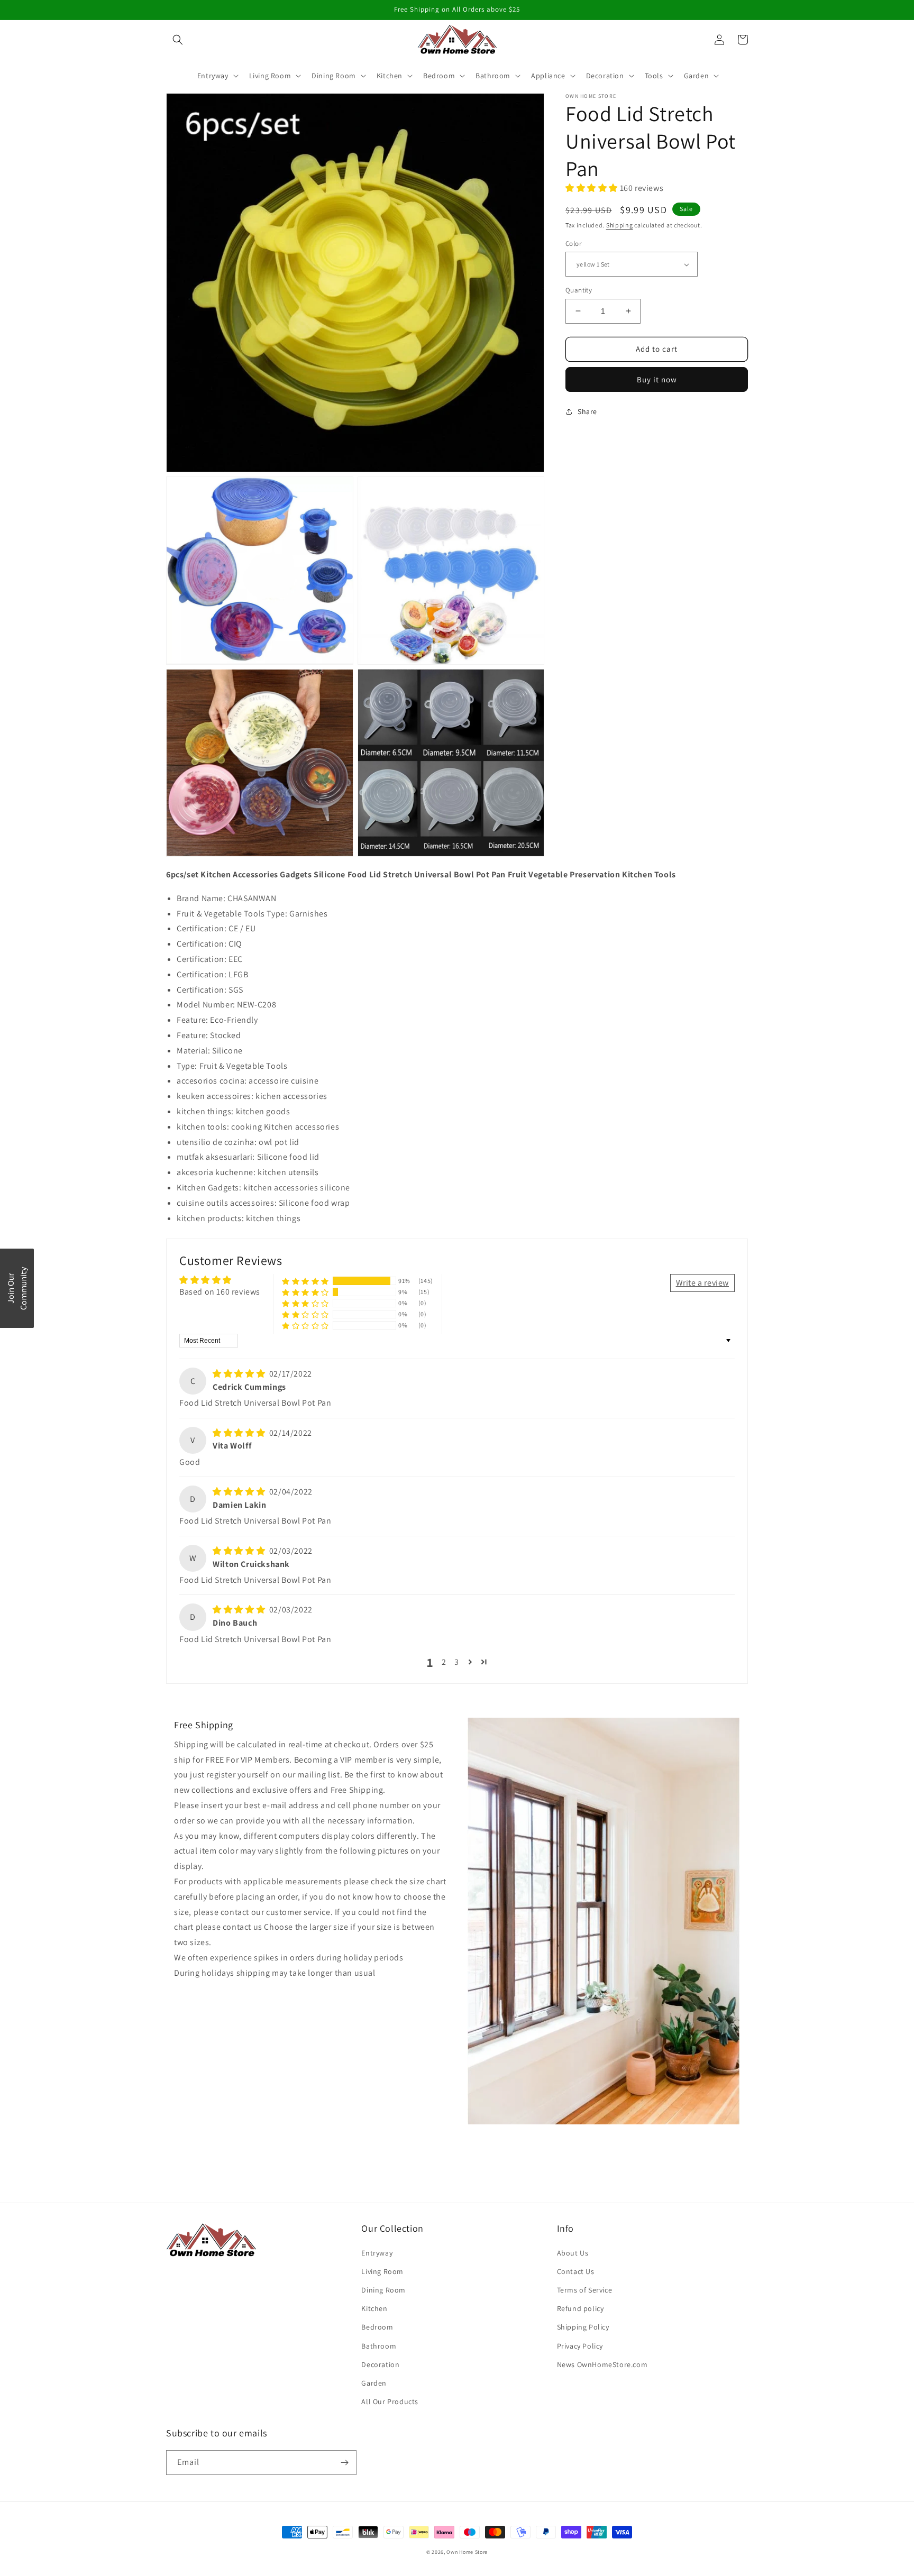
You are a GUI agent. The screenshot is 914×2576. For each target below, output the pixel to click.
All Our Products (390, 2401)
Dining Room (383, 2290)
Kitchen (374, 2308)
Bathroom (379, 2346)
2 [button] (444, 1662)
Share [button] (587, 411)
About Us (573, 2253)
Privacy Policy (580, 2346)
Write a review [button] (702, 1283)
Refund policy (581, 2308)
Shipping (620, 224)
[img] (240, 1374)
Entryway (377, 2253)
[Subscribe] (344, 2463)
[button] (178, 40)
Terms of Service (585, 2290)
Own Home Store (467, 2552)
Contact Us (576, 2271)
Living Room (382, 2271)
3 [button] (457, 1662)
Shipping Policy (583, 2327)
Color (573, 244)
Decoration (380, 2364)
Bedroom (377, 2327)
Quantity (579, 290)
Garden (374, 2383)
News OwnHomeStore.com (602, 2364)
